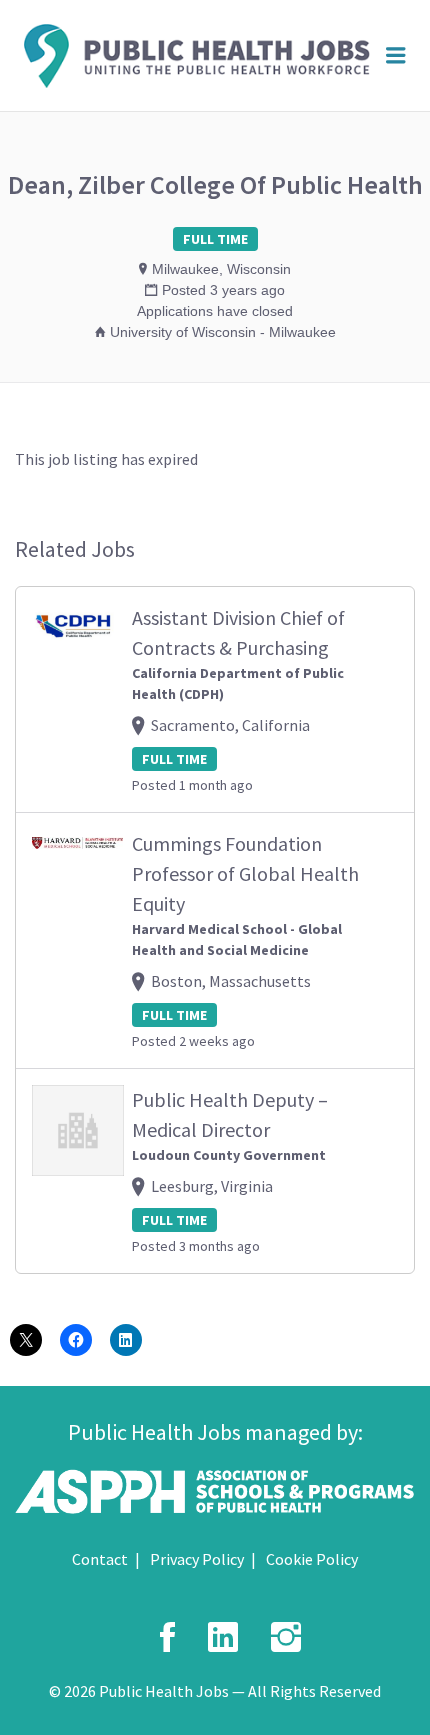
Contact (100, 1559)
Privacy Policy (197, 1559)
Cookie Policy (312, 1559)
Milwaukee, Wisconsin (221, 269)
